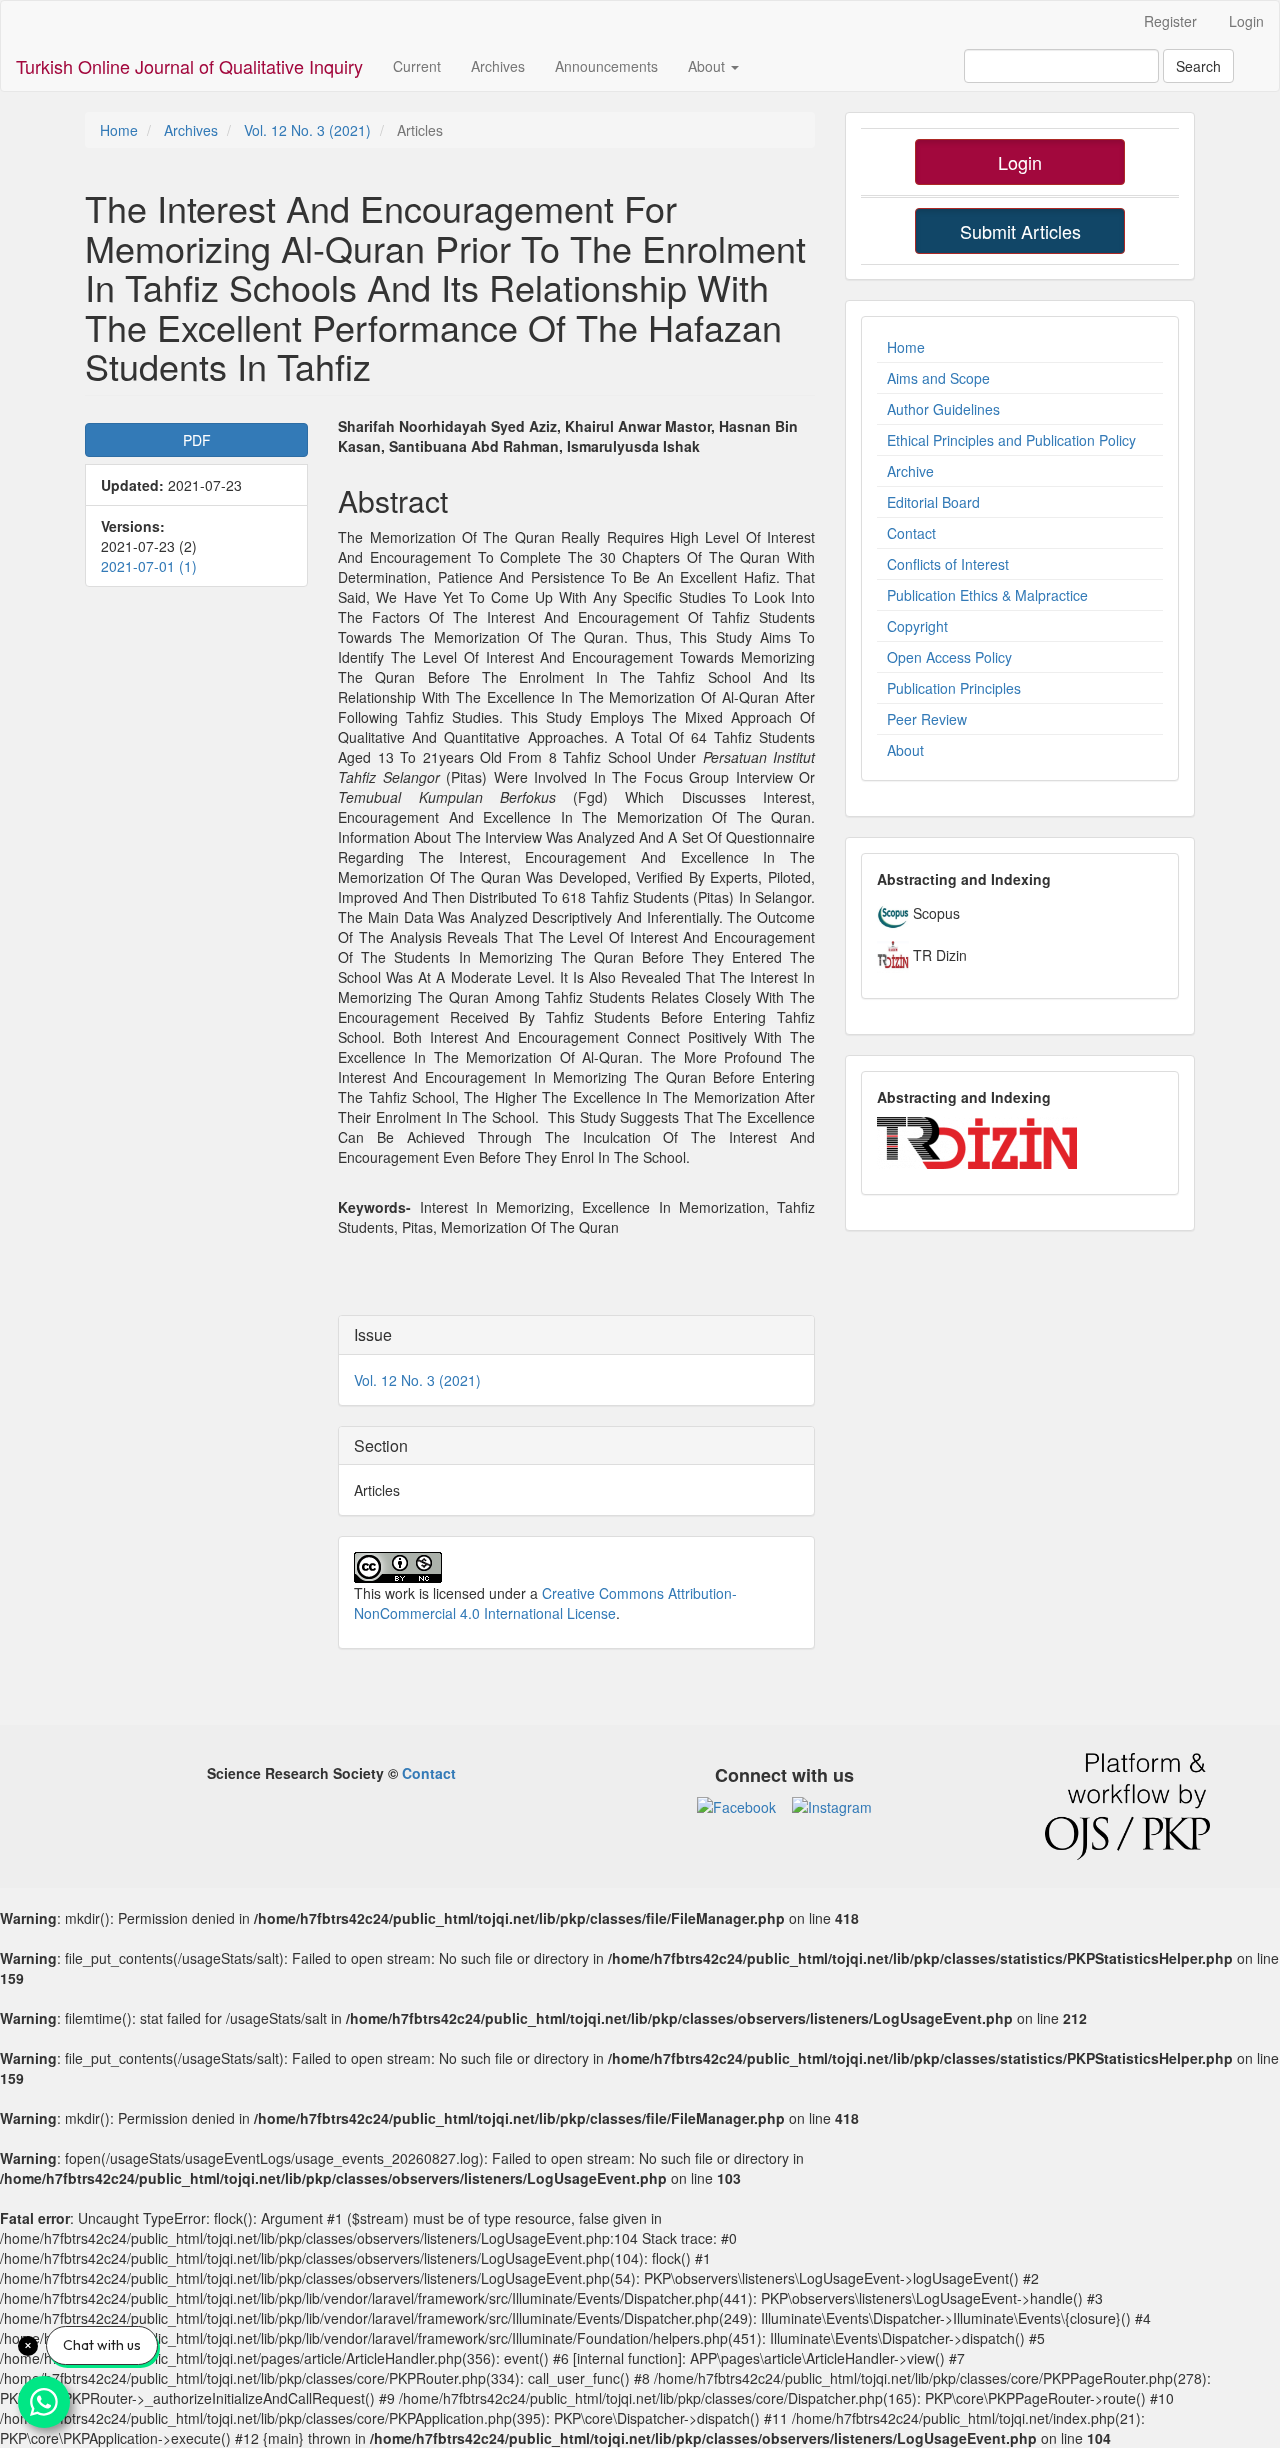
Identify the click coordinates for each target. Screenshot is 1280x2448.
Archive (910, 471)
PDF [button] (197, 440)
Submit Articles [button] (1020, 231)
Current (417, 66)
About (905, 750)
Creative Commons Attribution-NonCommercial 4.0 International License (545, 1603)
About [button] (708, 66)
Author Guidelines (943, 409)
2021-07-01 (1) (149, 566)
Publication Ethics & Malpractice (987, 595)
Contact (911, 533)
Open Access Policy (949, 657)
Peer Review (927, 719)
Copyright (917, 626)
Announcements (606, 66)
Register (1170, 21)
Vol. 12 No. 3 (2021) (307, 130)
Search (1198, 66)
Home (119, 130)
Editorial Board (933, 502)
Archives (498, 66)
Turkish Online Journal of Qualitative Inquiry (189, 66)
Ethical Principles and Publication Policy (1011, 440)
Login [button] (1020, 162)
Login (1246, 21)
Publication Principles (954, 688)
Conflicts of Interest (948, 564)
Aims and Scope (938, 378)
